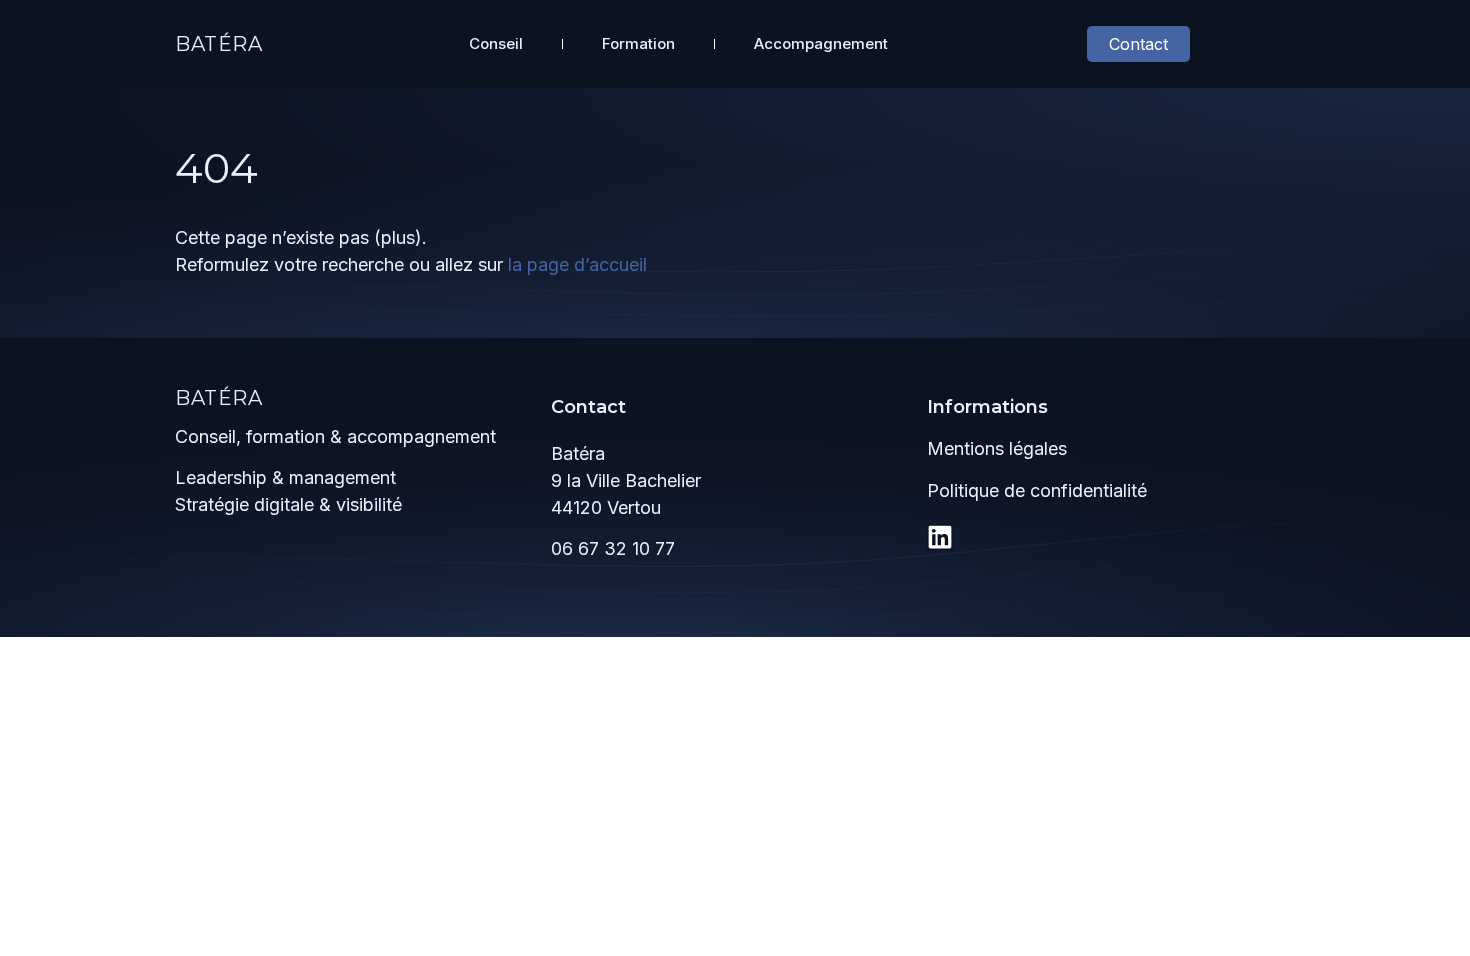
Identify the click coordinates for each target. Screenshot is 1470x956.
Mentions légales (997, 448)
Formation (638, 43)
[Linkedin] (940, 537)
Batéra (219, 44)
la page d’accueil (577, 264)
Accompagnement (821, 43)
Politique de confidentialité (1037, 490)
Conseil (496, 43)
